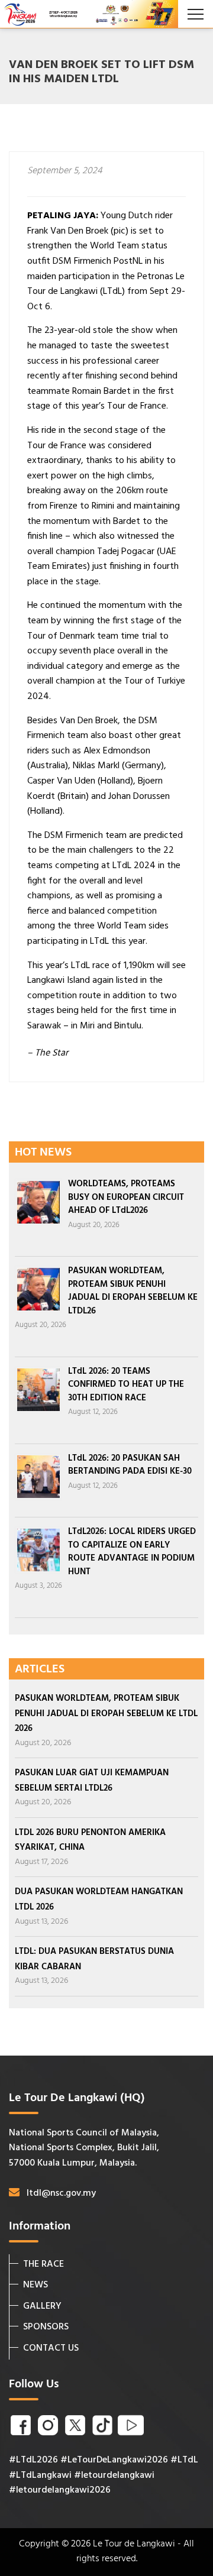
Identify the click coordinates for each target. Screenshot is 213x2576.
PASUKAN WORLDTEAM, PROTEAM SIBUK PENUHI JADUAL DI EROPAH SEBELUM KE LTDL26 (133, 1291)
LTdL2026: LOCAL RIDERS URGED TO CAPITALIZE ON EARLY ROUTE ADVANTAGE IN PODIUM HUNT (132, 1552)
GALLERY (42, 2306)
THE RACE (43, 2264)
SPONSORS (46, 2327)
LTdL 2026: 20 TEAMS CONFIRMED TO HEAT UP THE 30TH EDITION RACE (126, 1385)
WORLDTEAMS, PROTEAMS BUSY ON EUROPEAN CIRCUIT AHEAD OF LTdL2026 (126, 1197)
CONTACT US (51, 2348)
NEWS (35, 2285)
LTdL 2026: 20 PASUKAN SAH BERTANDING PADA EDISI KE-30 (130, 1465)
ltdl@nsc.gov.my (61, 2193)
